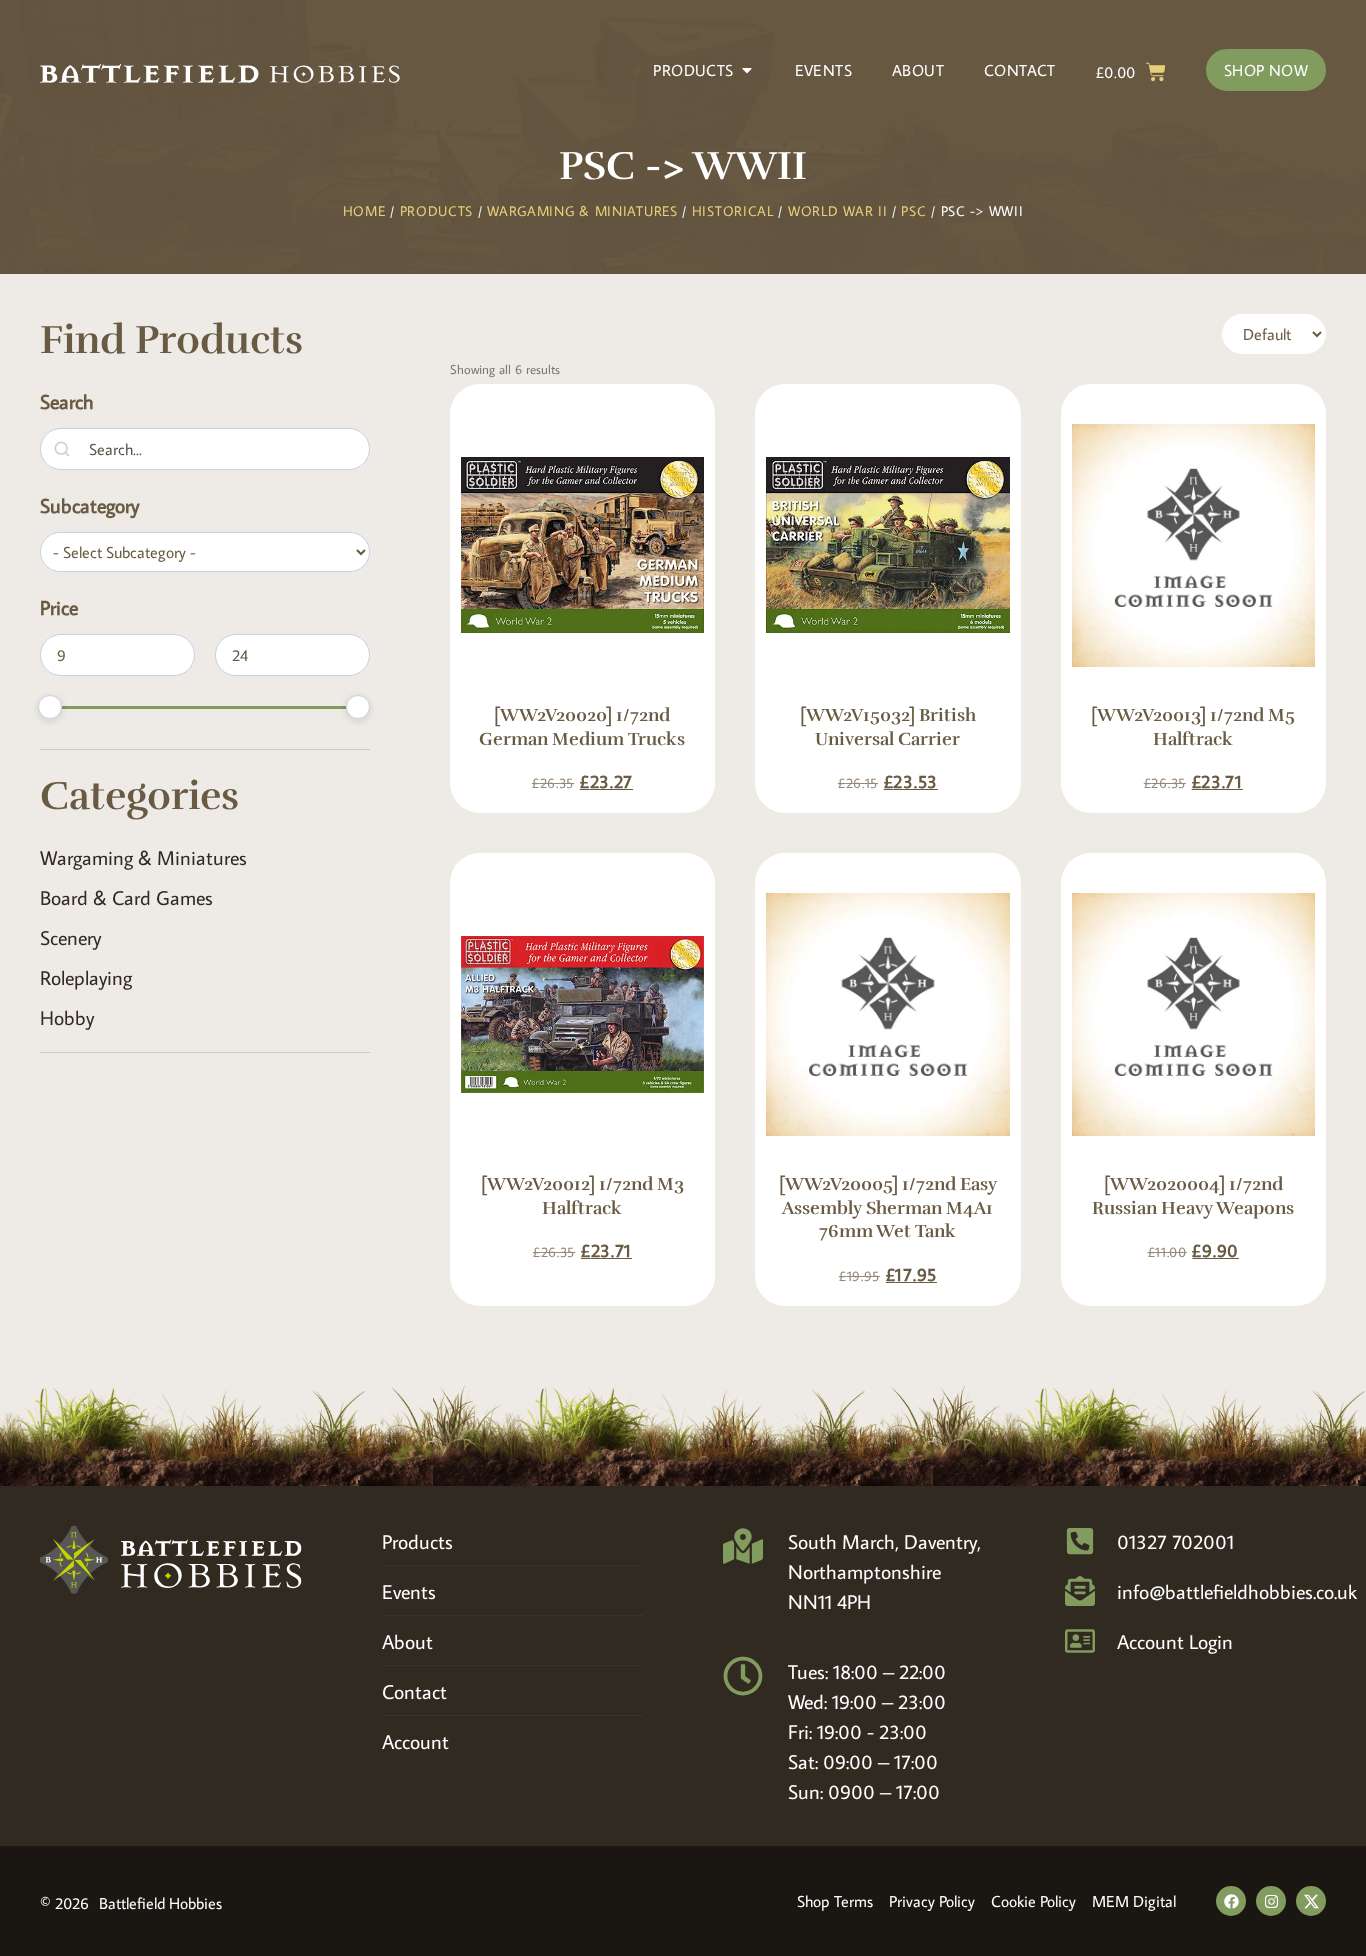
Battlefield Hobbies (160, 1903)
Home (364, 211)
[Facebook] (1231, 1901)
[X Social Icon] (1311, 1901)
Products (437, 211)
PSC (913, 211)
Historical (733, 211)
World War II (837, 211)
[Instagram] (1271, 1901)
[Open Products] (747, 70)
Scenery (70, 937)
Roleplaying (86, 977)
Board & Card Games (126, 897)
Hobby (67, 1017)
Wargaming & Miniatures (582, 211)
